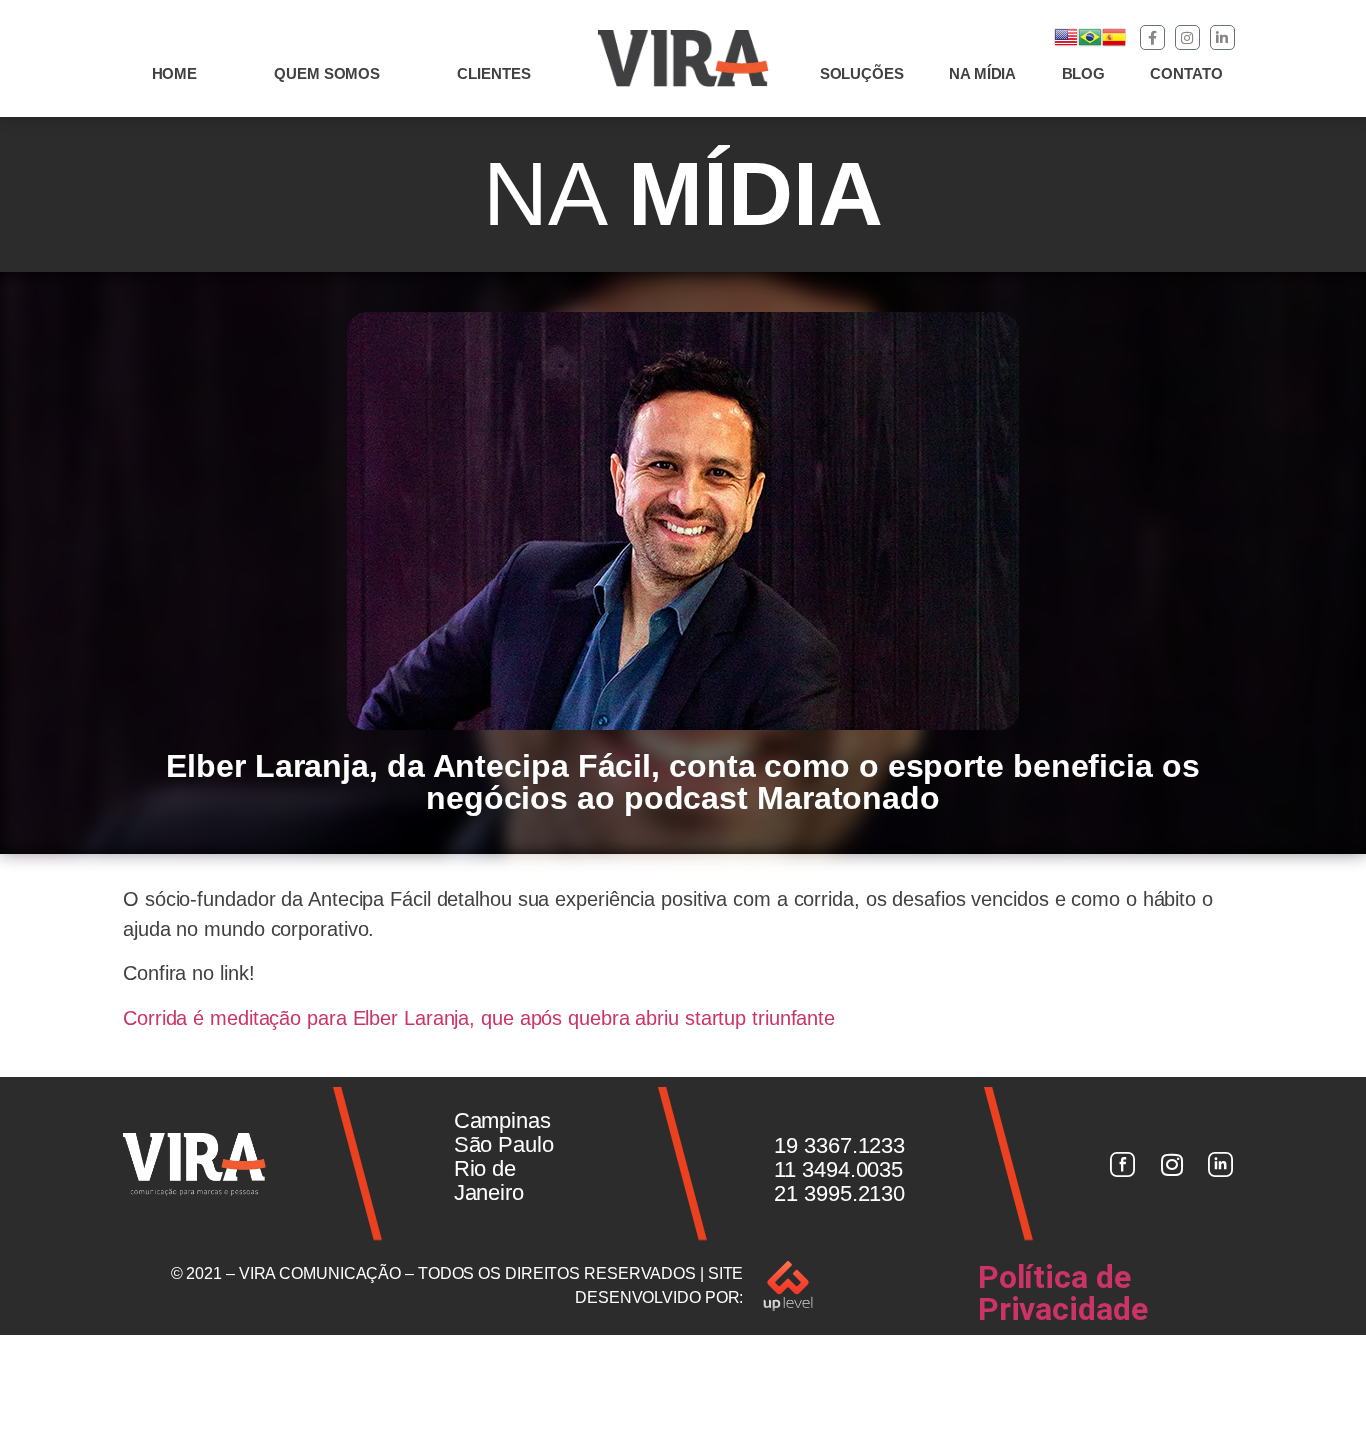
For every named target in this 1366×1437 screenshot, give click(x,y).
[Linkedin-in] (1222, 37)
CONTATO (1186, 73)
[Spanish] (1114, 43)
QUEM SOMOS (327, 73)
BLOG (1084, 73)
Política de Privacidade (1063, 1293)
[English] (1066, 43)
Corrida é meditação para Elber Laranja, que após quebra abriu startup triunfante (479, 1018)
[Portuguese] (1090, 43)
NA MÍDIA (982, 73)
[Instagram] (1187, 37)
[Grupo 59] (1221, 1164)
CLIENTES (493, 73)
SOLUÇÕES (862, 73)
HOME (175, 73)
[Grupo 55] (1122, 1164)
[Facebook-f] (1152, 37)
